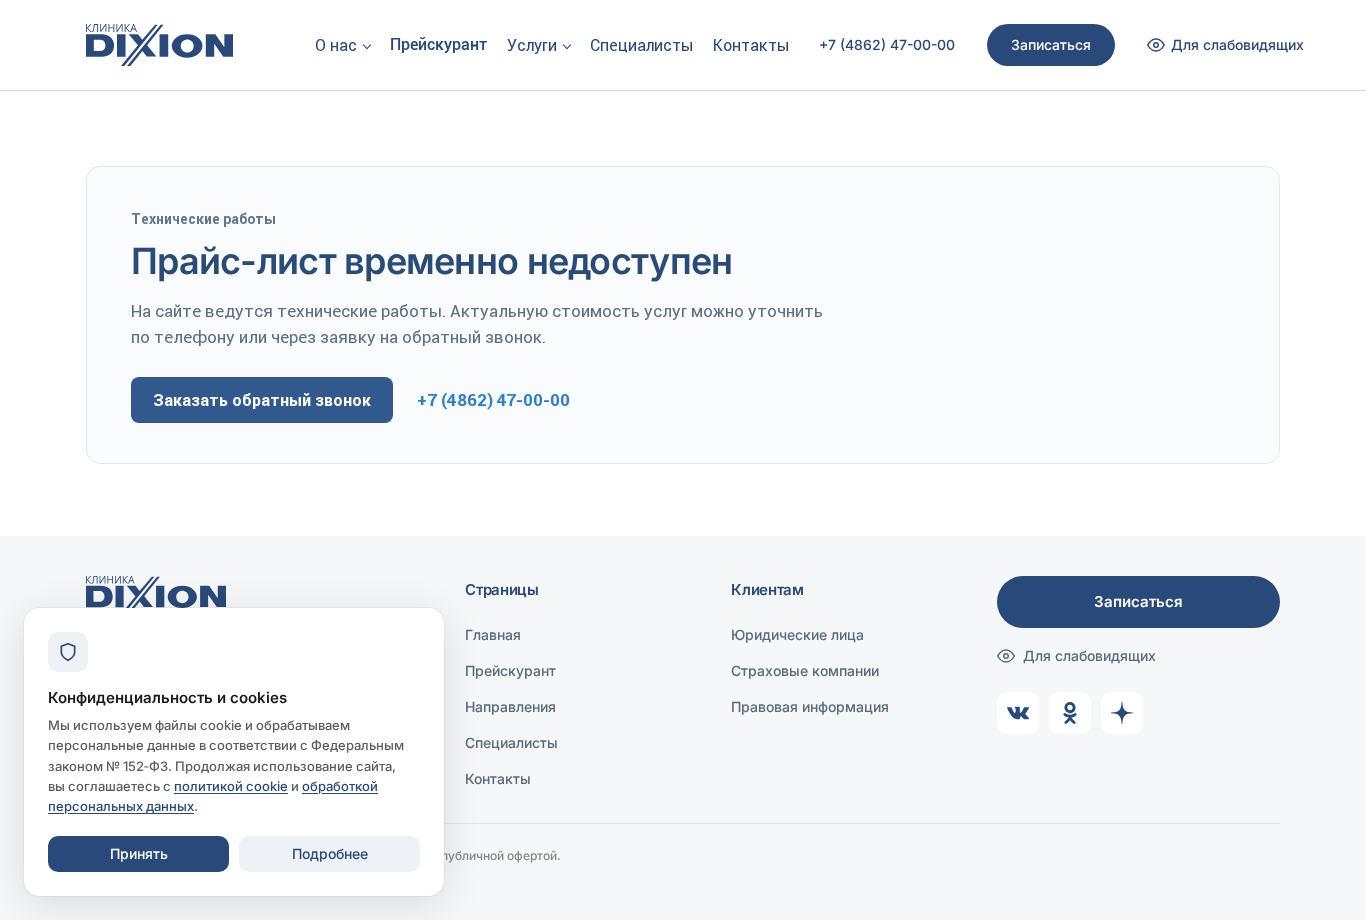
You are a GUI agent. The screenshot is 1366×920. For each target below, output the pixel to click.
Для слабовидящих (1089, 655)
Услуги (532, 45)
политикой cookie (231, 786)
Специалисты (641, 45)
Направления (510, 706)
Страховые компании (805, 670)
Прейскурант (438, 44)
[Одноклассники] (1070, 713)
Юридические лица (797, 634)
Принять (139, 853)
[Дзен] (1122, 713)
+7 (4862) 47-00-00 (887, 45)
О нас (336, 45)
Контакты (751, 45)
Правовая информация (810, 706)
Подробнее (330, 853)
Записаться (1051, 44)
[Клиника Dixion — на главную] (159, 45)
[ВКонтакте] (1018, 713)
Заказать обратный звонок (262, 400)
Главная (493, 634)
